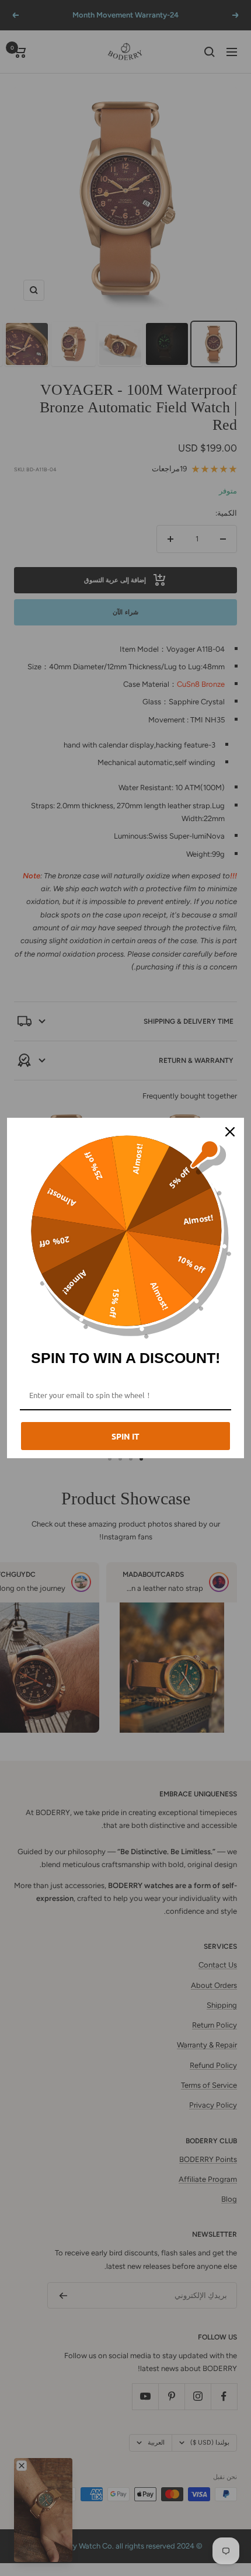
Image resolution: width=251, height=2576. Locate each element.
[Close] (230, 1132)
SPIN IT (125, 1436)
